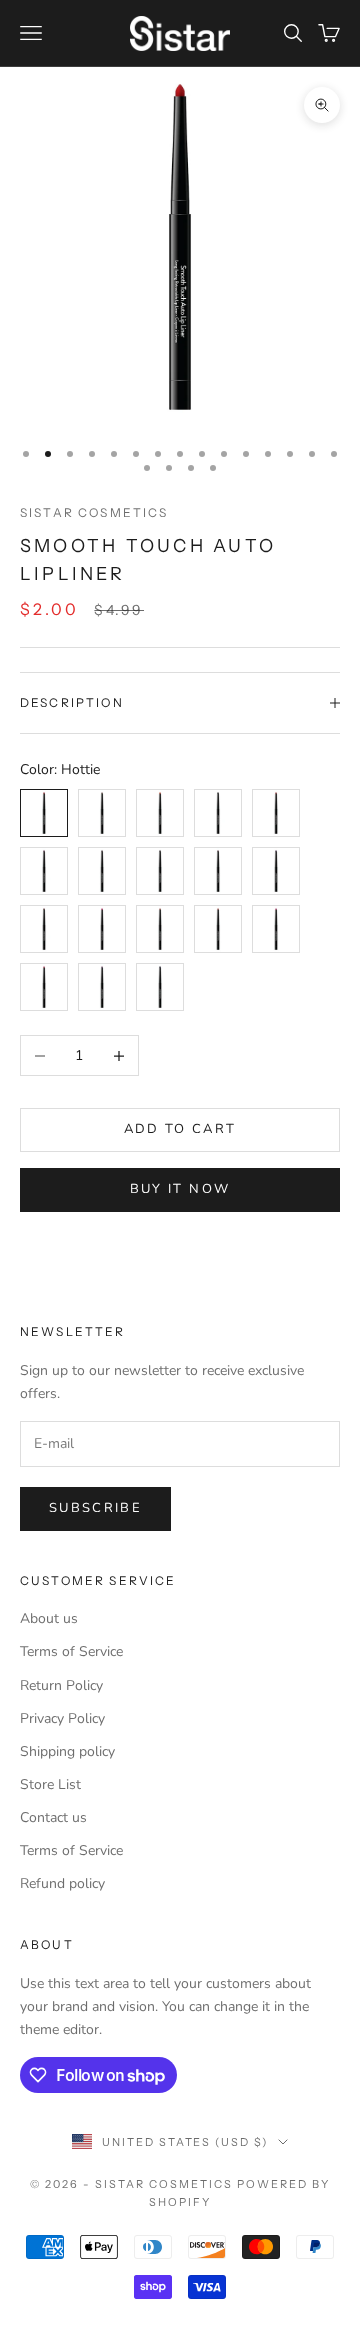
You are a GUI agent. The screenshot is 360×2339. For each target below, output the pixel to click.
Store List (50, 1784)
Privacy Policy (62, 1718)
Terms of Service (71, 1651)
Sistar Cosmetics (94, 512)
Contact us (53, 1817)
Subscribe (95, 1508)
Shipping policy (67, 1751)
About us (49, 1618)
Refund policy (62, 1883)
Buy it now (180, 1189)
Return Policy (61, 1685)
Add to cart (180, 1129)
